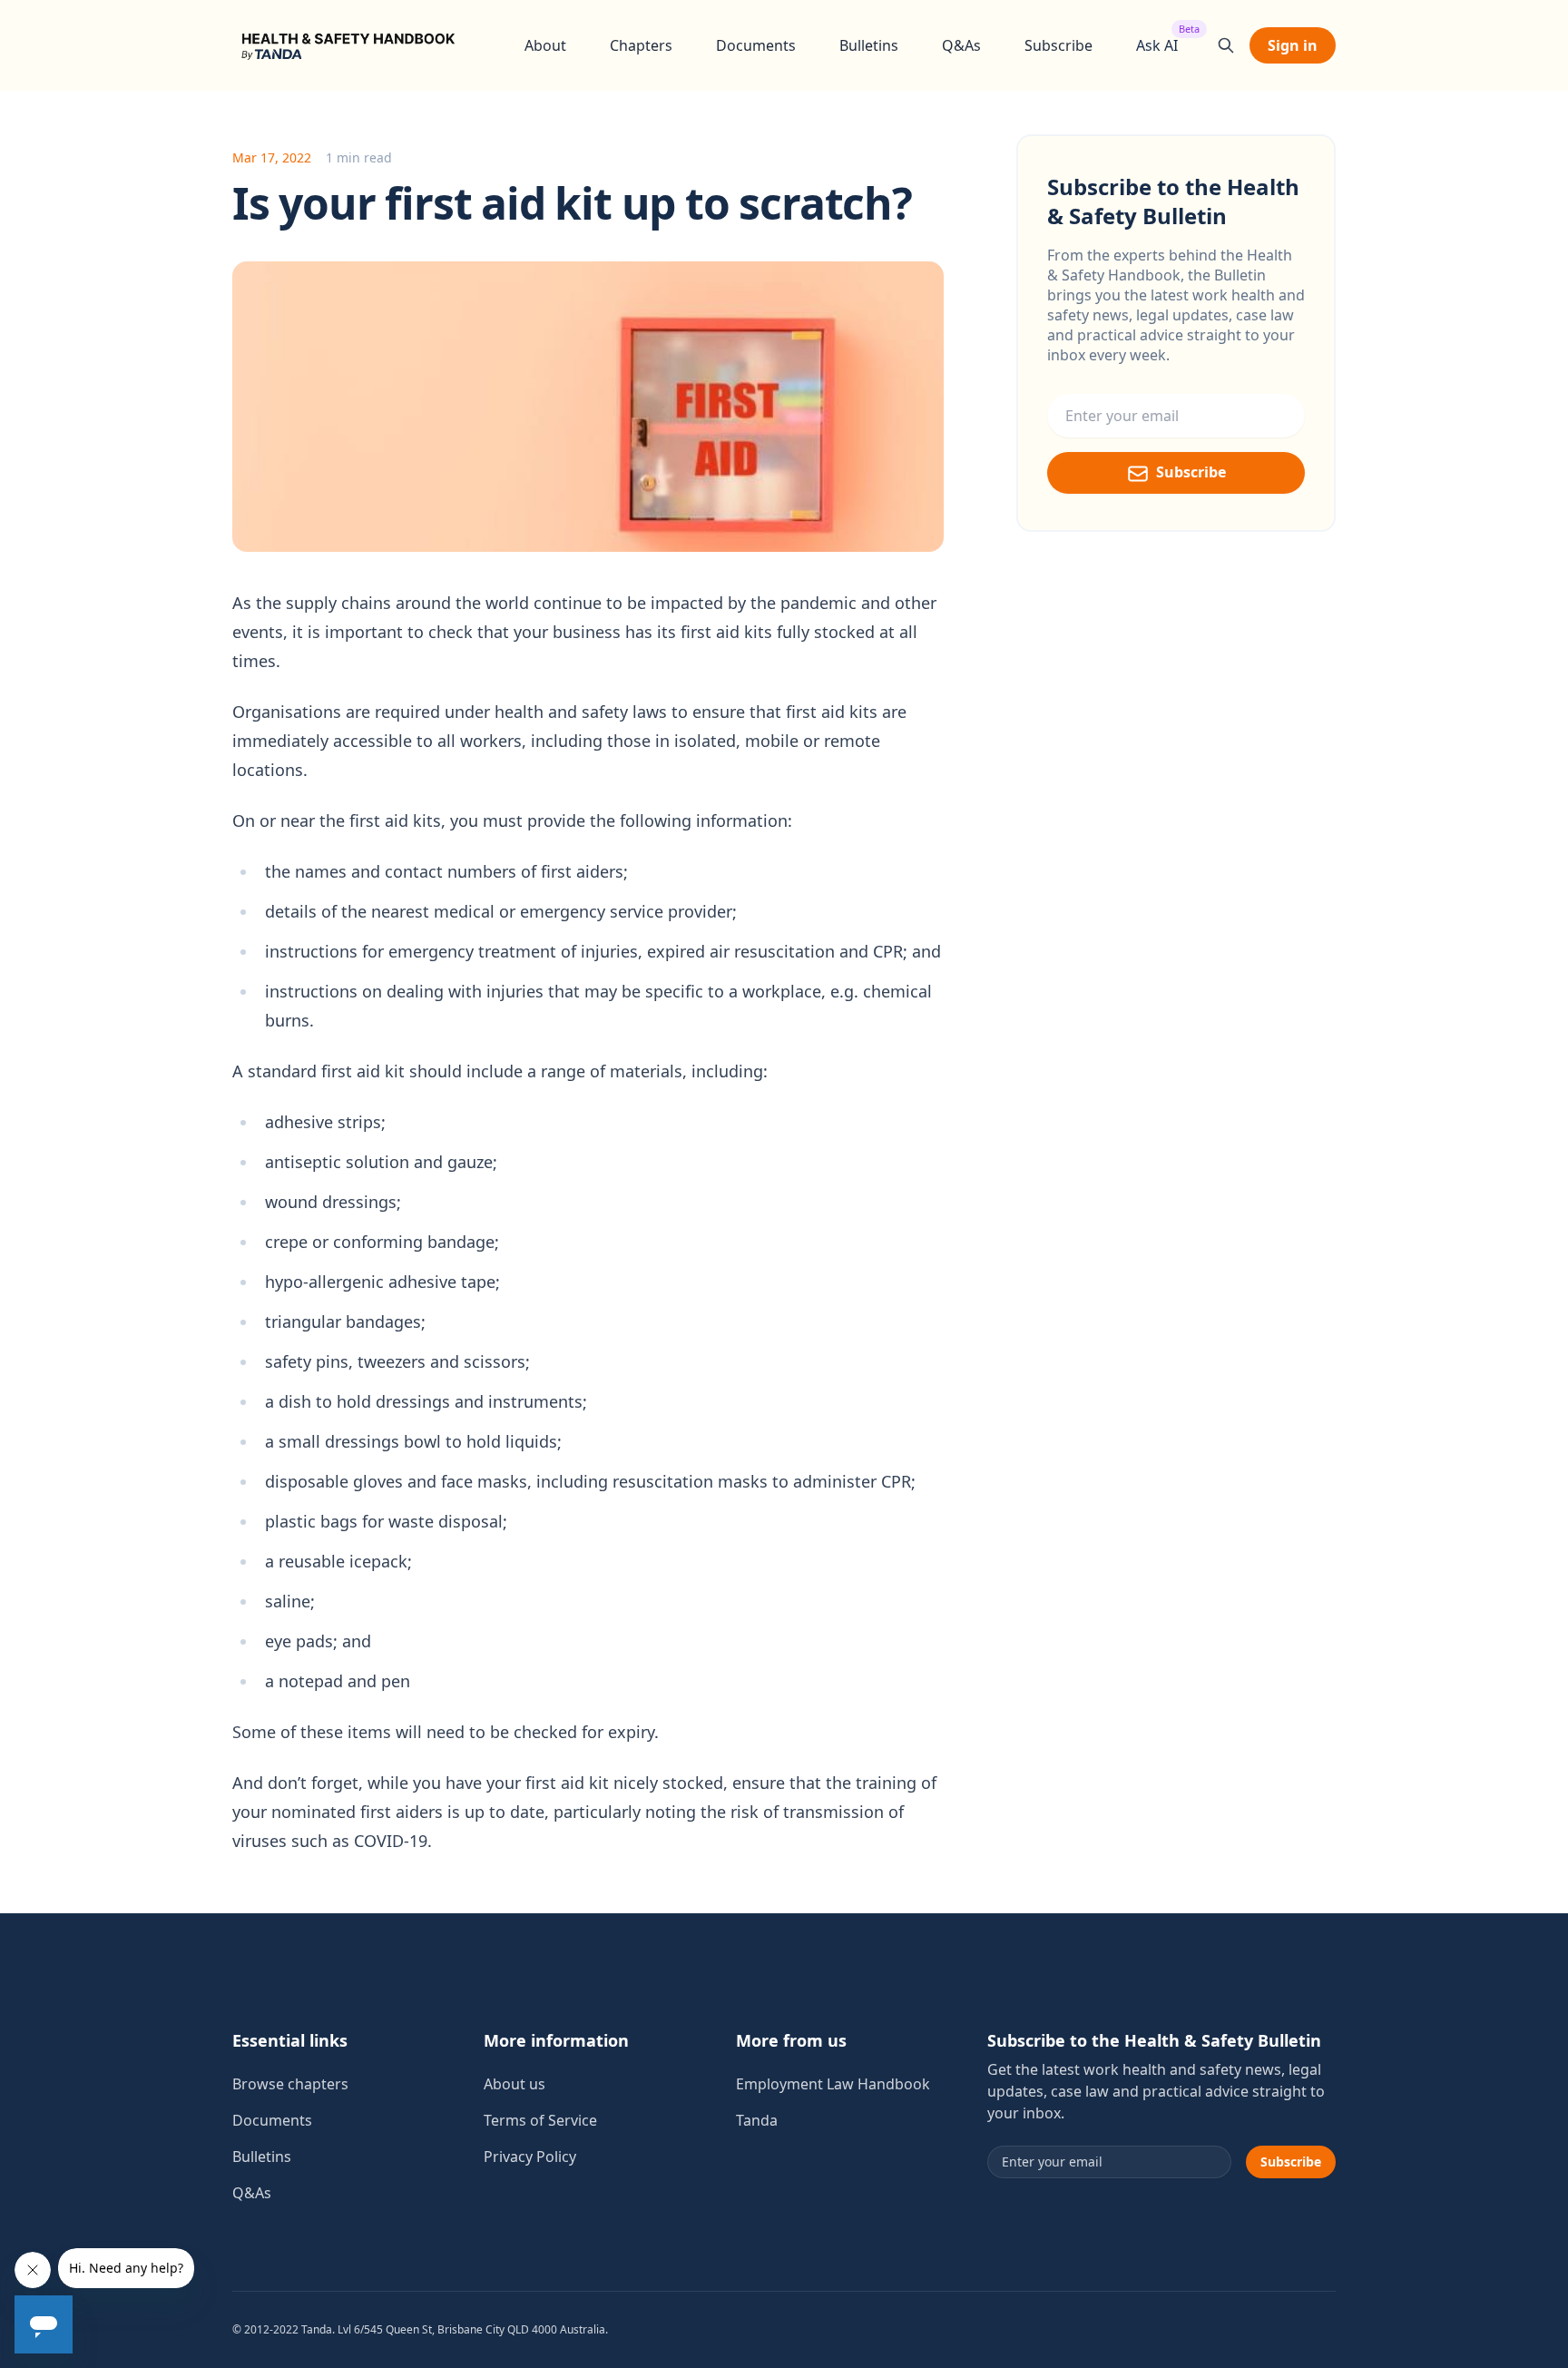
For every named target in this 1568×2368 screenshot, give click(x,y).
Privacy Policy (530, 2157)
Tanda (757, 2120)
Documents (756, 45)
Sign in (1293, 45)
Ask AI (1157, 45)
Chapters (641, 45)
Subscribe (1058, 45)
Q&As (961, 45)
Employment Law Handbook (833, 2084)
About (545, 45)
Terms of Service (540, 2120)
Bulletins (869, 45)
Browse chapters (290, 2084)
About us (514, 2084)
